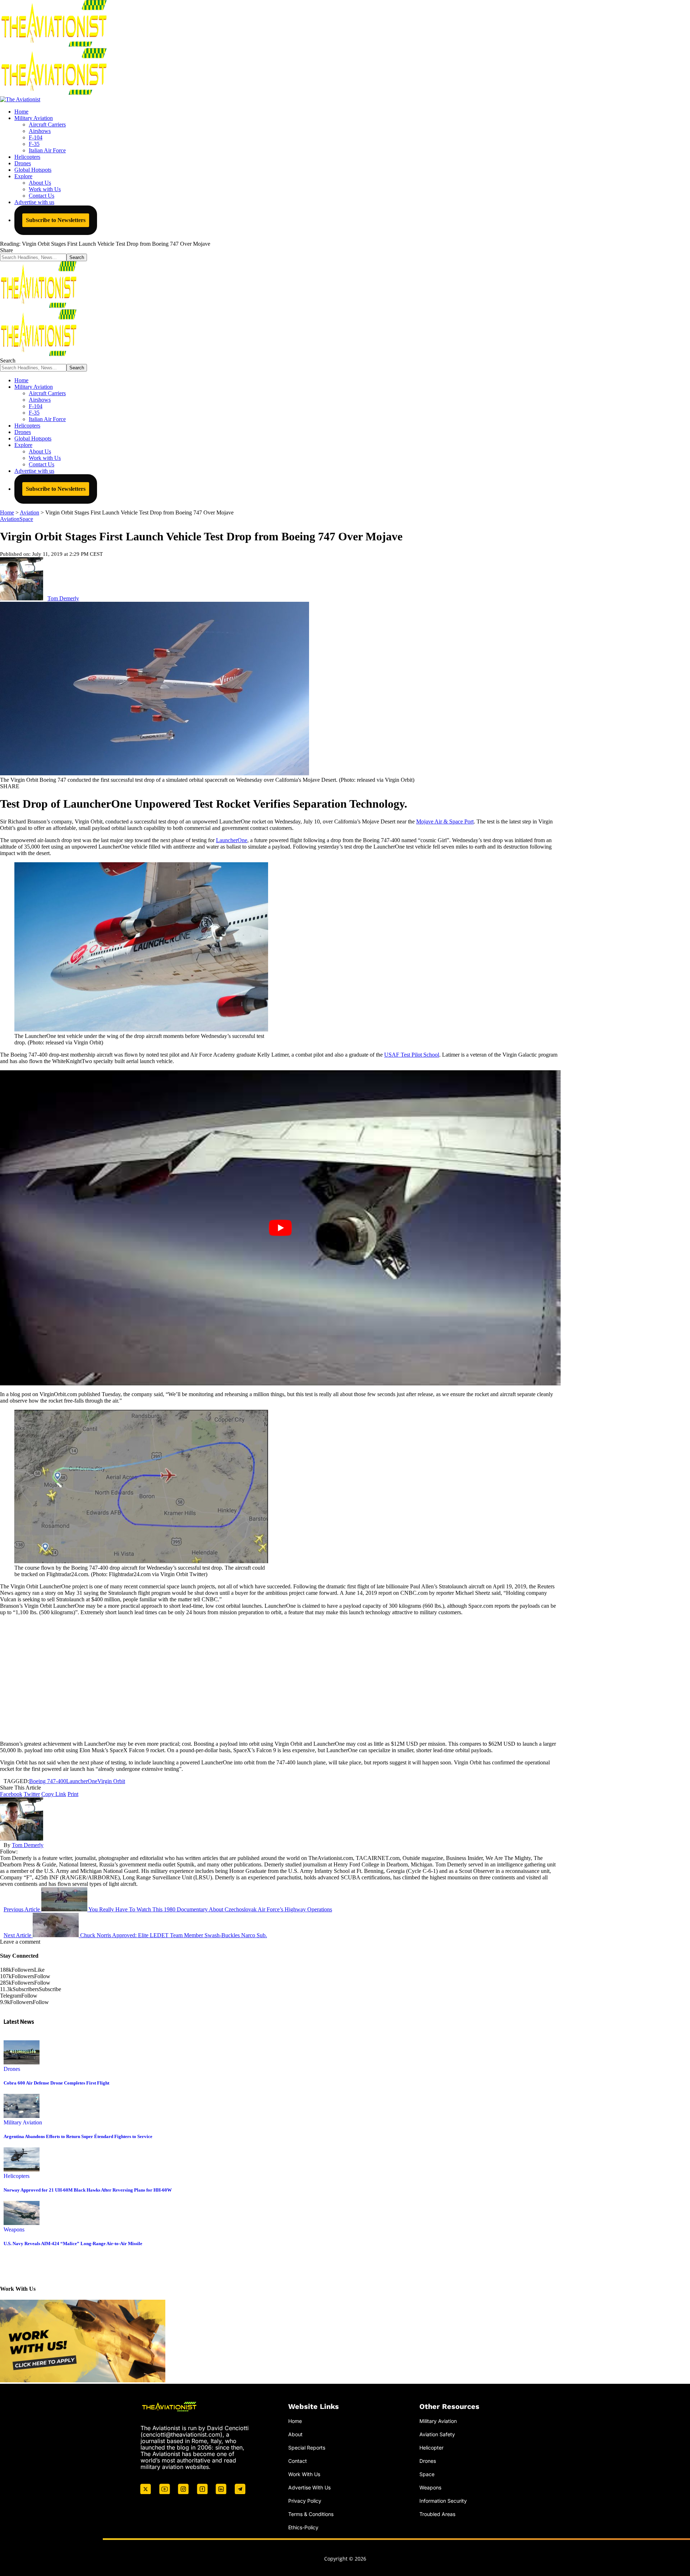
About (295, 2434)
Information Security (443, 2500)
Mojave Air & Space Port (445, 821)
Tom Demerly (63, 598)
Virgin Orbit (111, 1781)
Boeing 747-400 (48, 1781)
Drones (12, 2069)
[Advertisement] (280, 1678)
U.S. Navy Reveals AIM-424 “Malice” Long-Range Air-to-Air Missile (73, 2243)
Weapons (14, 2229)
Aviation (10, 519)
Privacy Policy (305, 2500)
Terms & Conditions (311, 2514)
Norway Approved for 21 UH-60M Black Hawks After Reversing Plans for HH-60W (88, 2190)
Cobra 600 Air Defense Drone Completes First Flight (56, 2083)
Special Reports (307, 2448)
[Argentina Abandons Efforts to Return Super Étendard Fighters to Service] (22, 2116)
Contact (298, 2461)
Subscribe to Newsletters (56, 220)
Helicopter (431, 2448)
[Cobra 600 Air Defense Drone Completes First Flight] (22, 2062)
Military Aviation (23, 2122)
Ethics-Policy (303, 2527)
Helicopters (17, 2176)
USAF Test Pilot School (412, 1055)
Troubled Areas (437, 2514)
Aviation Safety (437, 2434)
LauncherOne (232, 840)
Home (295, 2421)
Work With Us (304, 2474)
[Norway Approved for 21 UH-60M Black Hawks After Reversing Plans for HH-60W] (22, 2169)
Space (26, 519)
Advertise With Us (309, 2487)
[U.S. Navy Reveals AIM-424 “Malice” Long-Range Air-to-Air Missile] (22, 2223)
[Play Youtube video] (280, 1228)
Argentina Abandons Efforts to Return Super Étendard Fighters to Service (78, 2136)
